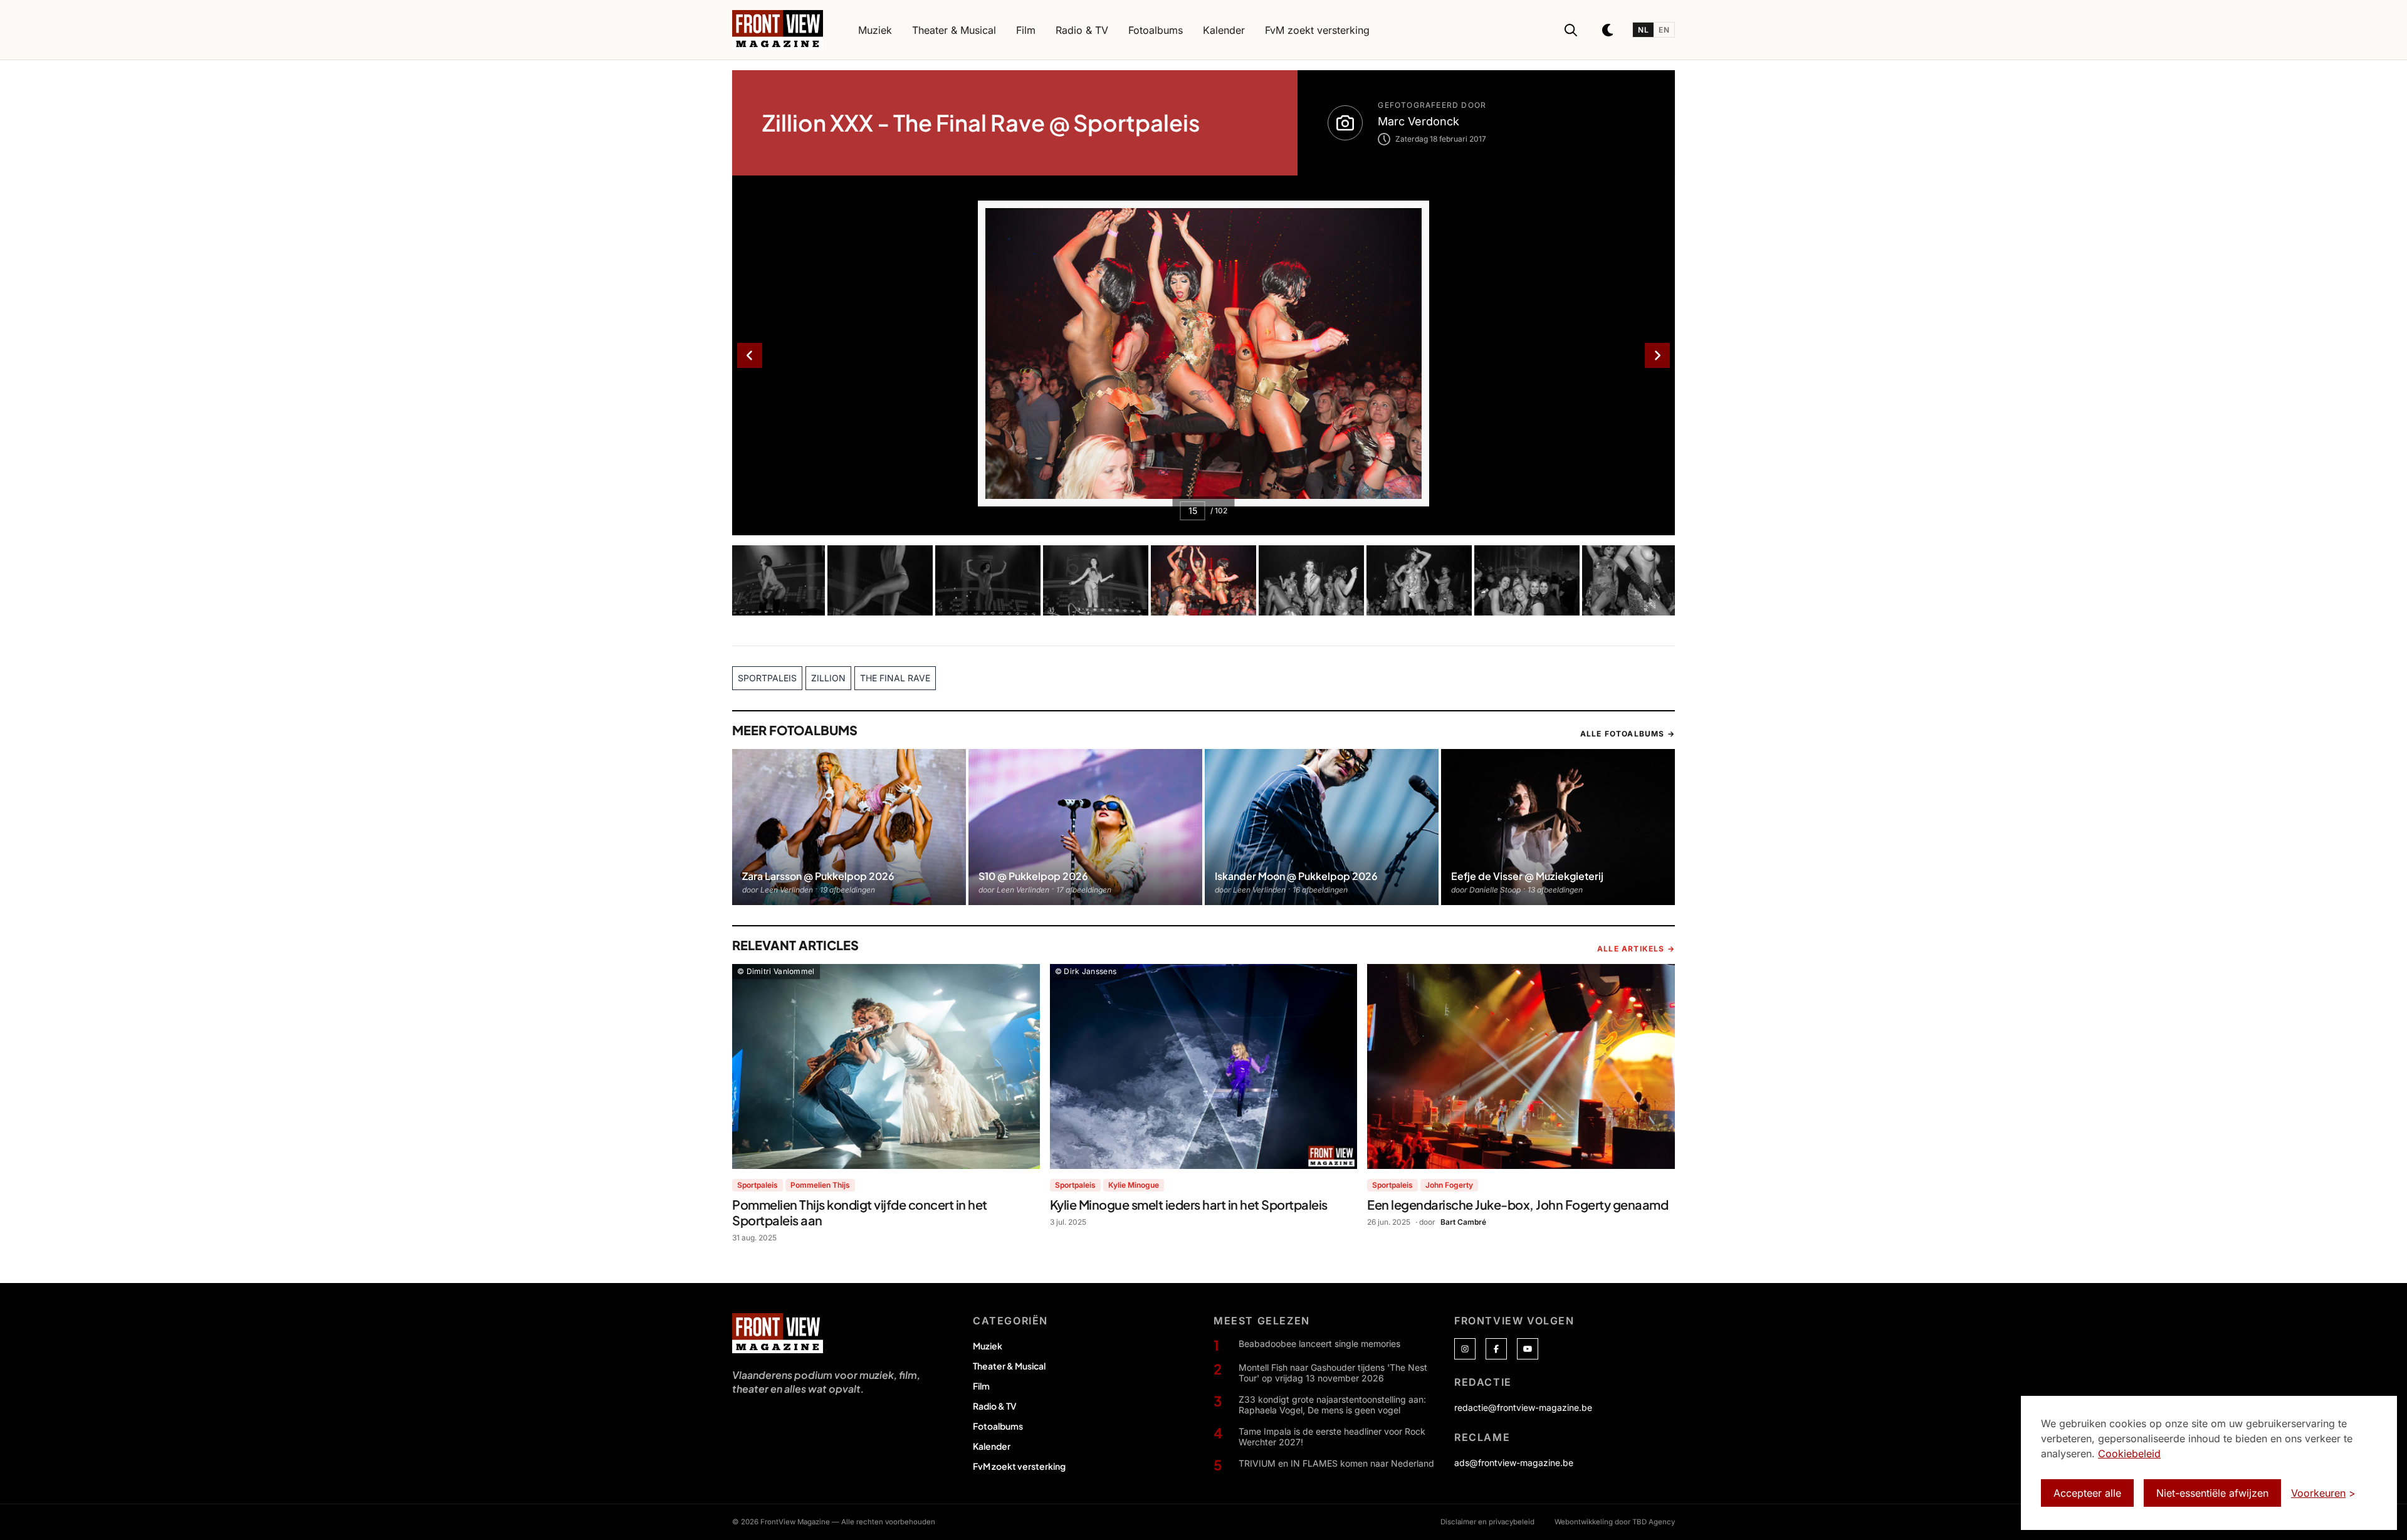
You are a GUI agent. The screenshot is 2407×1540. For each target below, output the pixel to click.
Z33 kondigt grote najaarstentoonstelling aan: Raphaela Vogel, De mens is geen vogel (1332, 1405)
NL (1643, 30)
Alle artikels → (1636, 949)
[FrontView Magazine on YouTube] (1528, 1349)
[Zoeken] (1571, 30)
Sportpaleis (758, 1185)
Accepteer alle (2087, 1493)
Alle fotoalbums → (1628, 734)
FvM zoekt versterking (1019, 1466)
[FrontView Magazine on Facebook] (1496, 1349)
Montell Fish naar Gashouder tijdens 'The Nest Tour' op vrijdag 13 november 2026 (1333, 1373)
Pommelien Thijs (820, 1185)
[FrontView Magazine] (778, 1333)
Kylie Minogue (1134, 1185)
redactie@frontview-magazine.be (1523, 1407)
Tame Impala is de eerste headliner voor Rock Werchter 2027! (1332, 1437)
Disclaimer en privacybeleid (1487, 1522)
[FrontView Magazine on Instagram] (1465, 1349)
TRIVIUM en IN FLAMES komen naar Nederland (1336, 1463)
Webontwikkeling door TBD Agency (1615, 1522)
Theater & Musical (1009, 1366)
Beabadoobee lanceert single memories (1319, 1344)
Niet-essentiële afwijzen (2212, 1493)
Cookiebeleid (2129, 1454)
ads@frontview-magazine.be (1514, 1463)
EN (1664, 30)
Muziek (988, 1346)
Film (981, 1386)
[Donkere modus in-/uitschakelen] (1608, 30)
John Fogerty (1449, 1185)
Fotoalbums (998, 1426)
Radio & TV (995, 1406)
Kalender (992, 1446)
